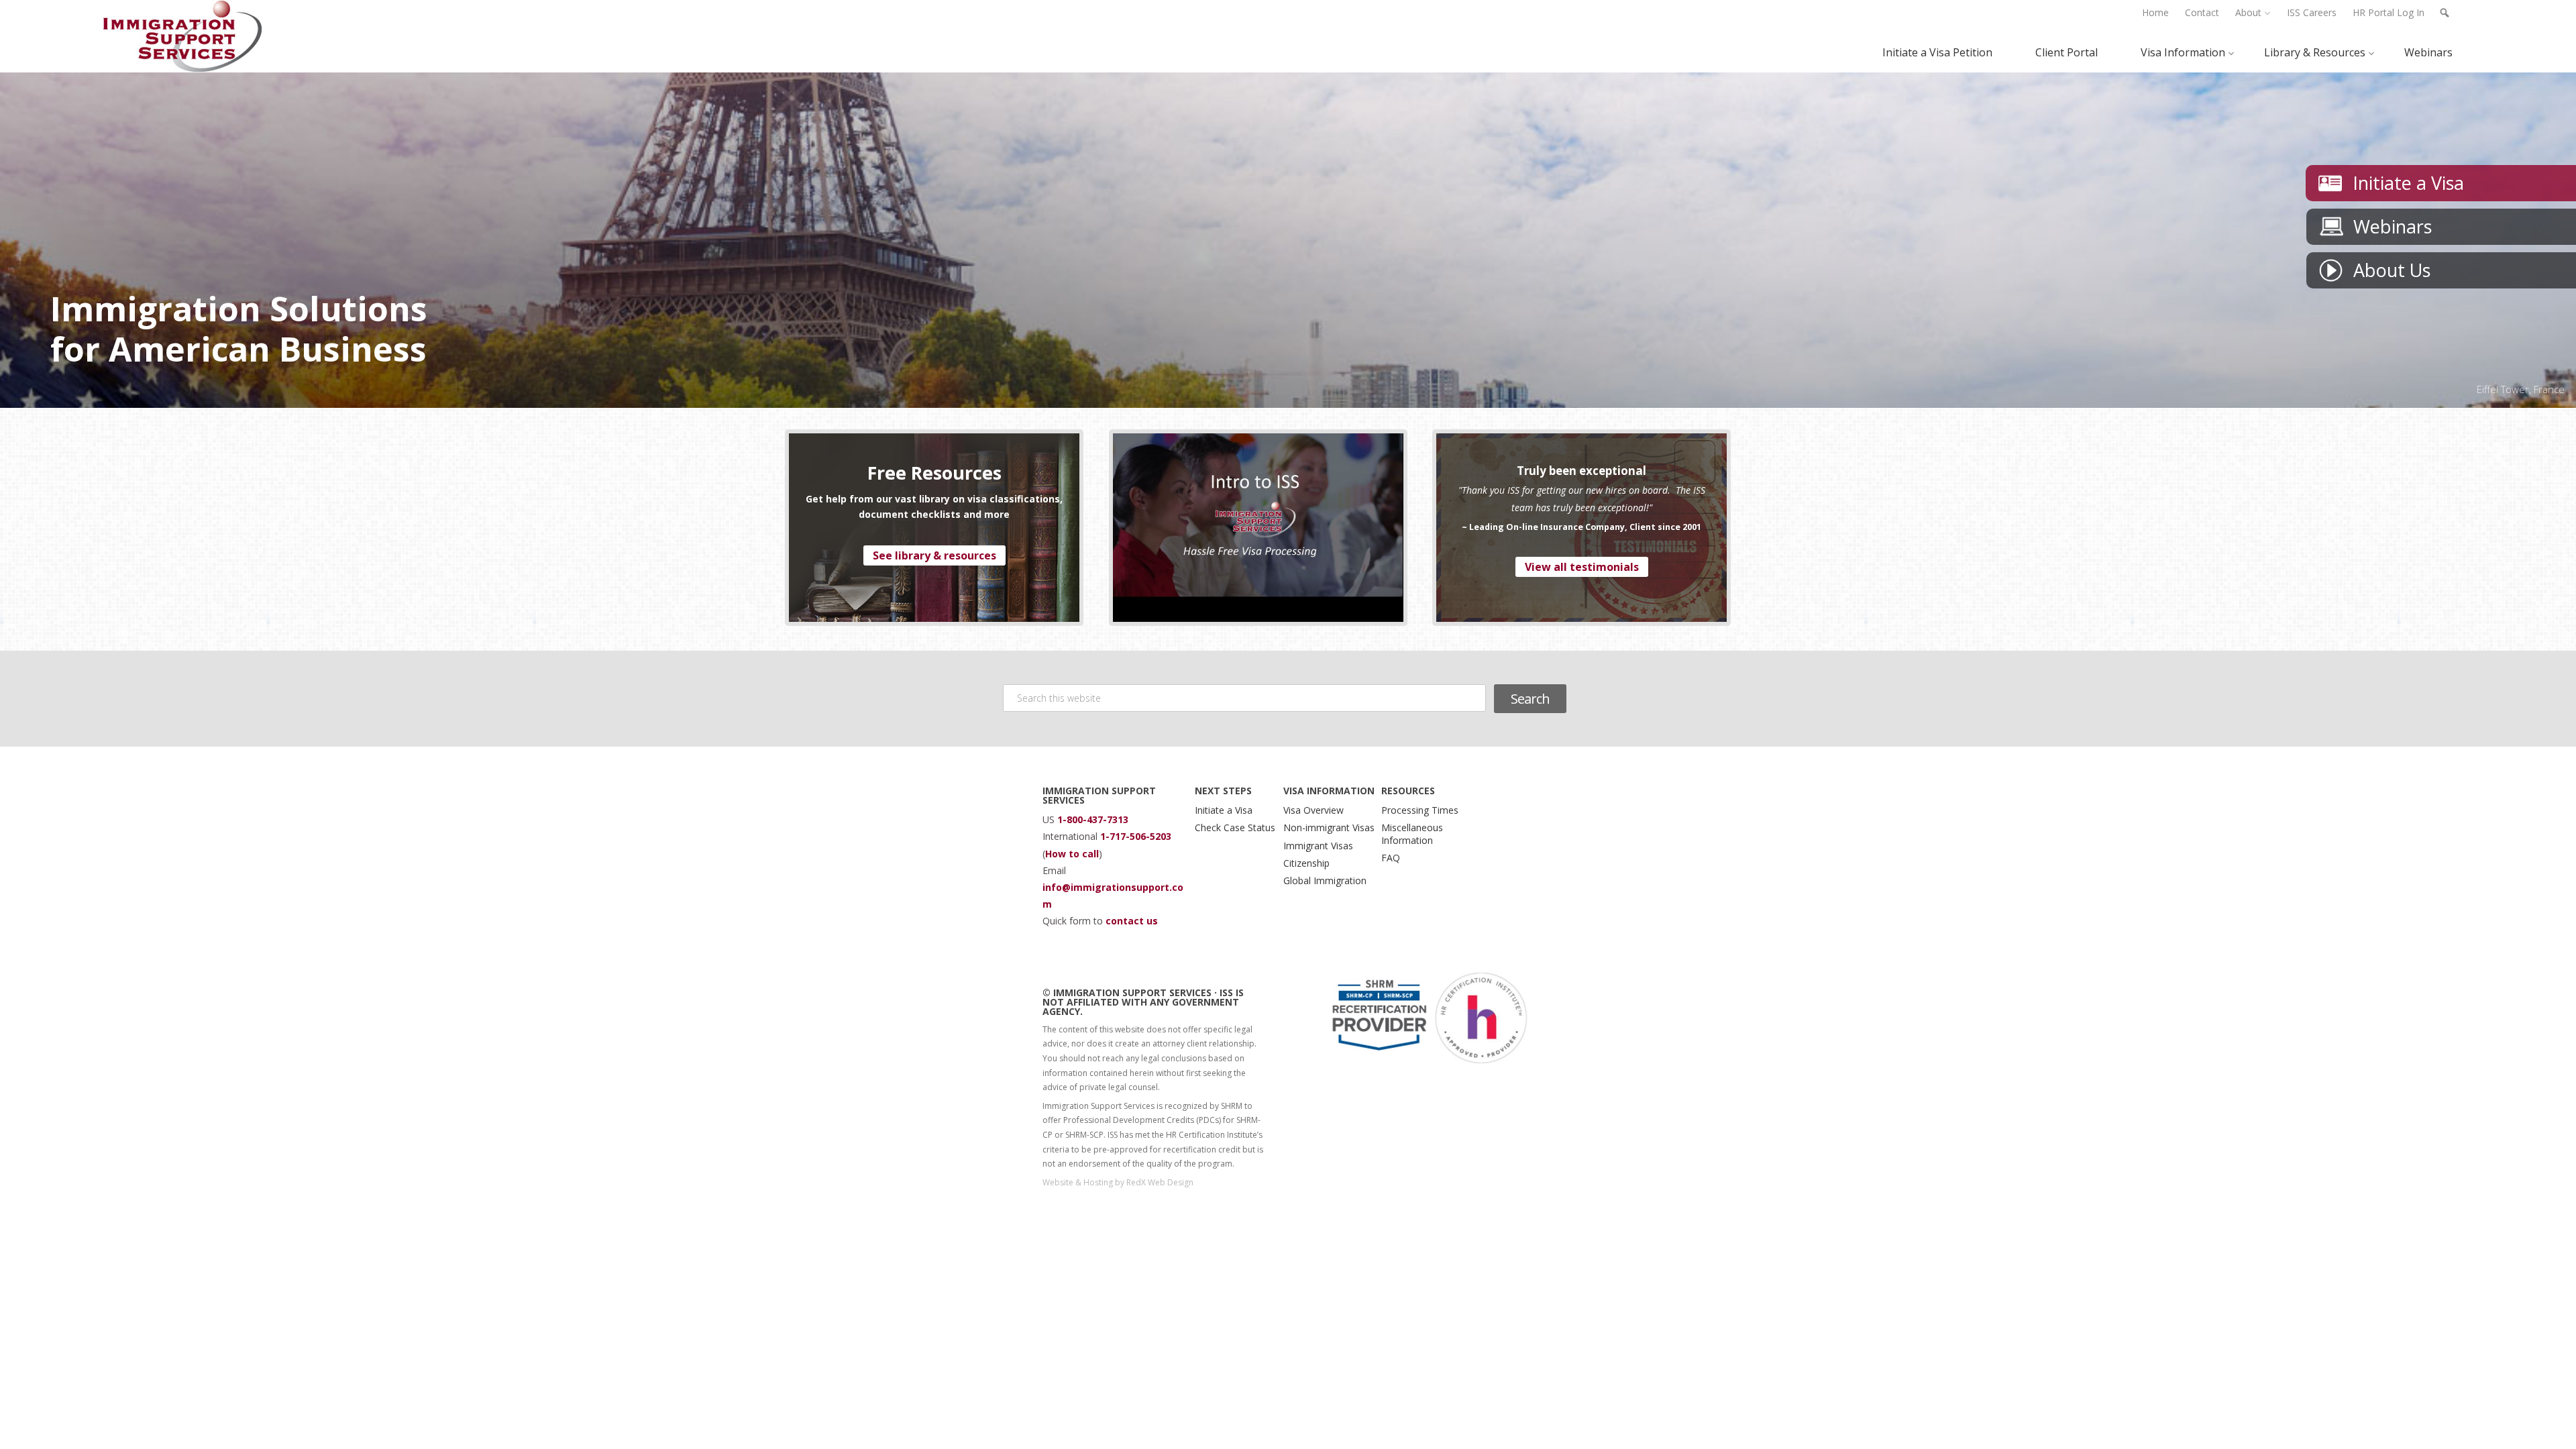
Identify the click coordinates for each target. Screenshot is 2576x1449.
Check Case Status (1235, 827)
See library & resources (934, 555)
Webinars (2393, 226)
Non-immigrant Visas (1329, 827)
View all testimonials (1582, 567)
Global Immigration (1325, 880)
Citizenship (1306, 863)
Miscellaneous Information (1412, 834)
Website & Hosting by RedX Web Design (1118, 1182)
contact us (1132, 921)
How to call (1072, 854)
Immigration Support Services (183, 36)
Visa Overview (1313, 810)
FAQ (1391, 858)
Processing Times (1420, 810)
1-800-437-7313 (1093, 819)
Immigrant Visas (1318, 846)
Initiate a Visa (2408, 183)
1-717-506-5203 (1136, 836)
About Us (2392, 270)
